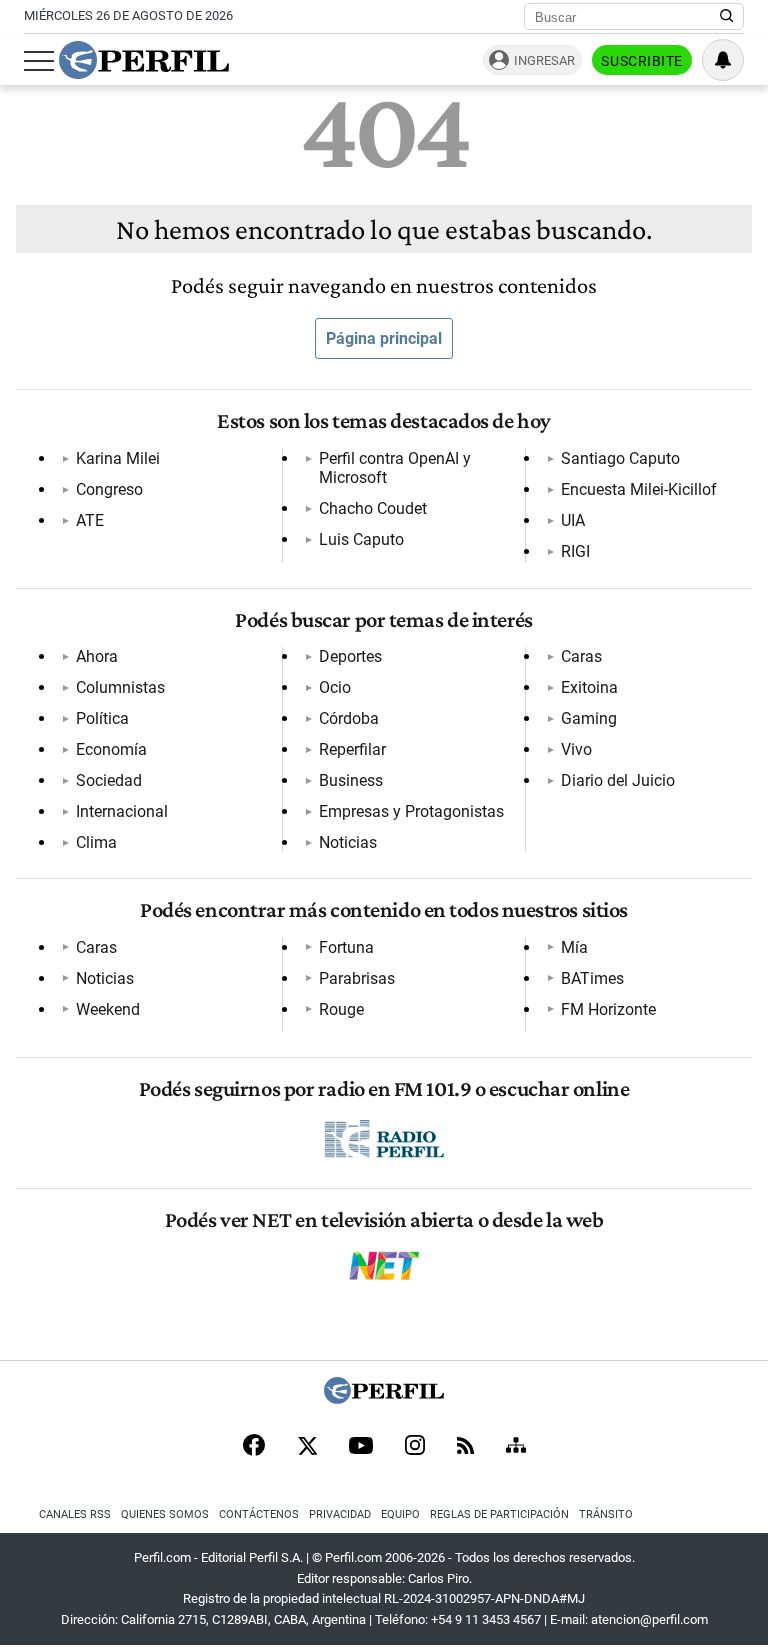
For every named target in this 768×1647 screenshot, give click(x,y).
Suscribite (642, 61)
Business (351, 780)
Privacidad (340, 1514)
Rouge (341, 1009)
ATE (90, 520)
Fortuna (346, 947)
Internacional (122, 811)
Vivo (576, 749)
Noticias (348, 842)
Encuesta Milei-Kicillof (639, 489)
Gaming (589, 718)
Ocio (335, 687)
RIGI (575, 551)
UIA (573, 520)
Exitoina (589, 687)
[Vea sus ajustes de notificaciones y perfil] (723, 60)
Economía (111, 749)
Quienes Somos (165, 1514)
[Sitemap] (516, 1447)
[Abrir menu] (39, 61)
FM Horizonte (608, 1009)
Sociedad (109, 780)
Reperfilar (352, 749)
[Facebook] (254, 1447)
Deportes (350, 656)
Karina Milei (118, 458)
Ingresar (544, 60)
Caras (581, 656)
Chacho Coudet (373, 508)
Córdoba (349, 718)
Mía (574, 947)
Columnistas (120, 687)
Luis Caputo (361, 539)
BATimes (592, 978)
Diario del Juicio (618, 780)
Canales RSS (75, 1514)
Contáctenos (259, 1514)
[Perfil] (384, 1398)
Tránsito (606, 1514)
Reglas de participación (499, 1514)
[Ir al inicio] (144, 60)
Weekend (108, 1009)
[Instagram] (415, 1447)
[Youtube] (361, 1447)
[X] (307, 1447)
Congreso (109, 489)
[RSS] (465, 1447)
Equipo (400, 1514)
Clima (96, 842)
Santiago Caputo (620, 458)
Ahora (97, 656)
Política (102, 718)
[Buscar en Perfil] (727, 17)
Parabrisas (357, 978)
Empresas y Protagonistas (411, 811)
